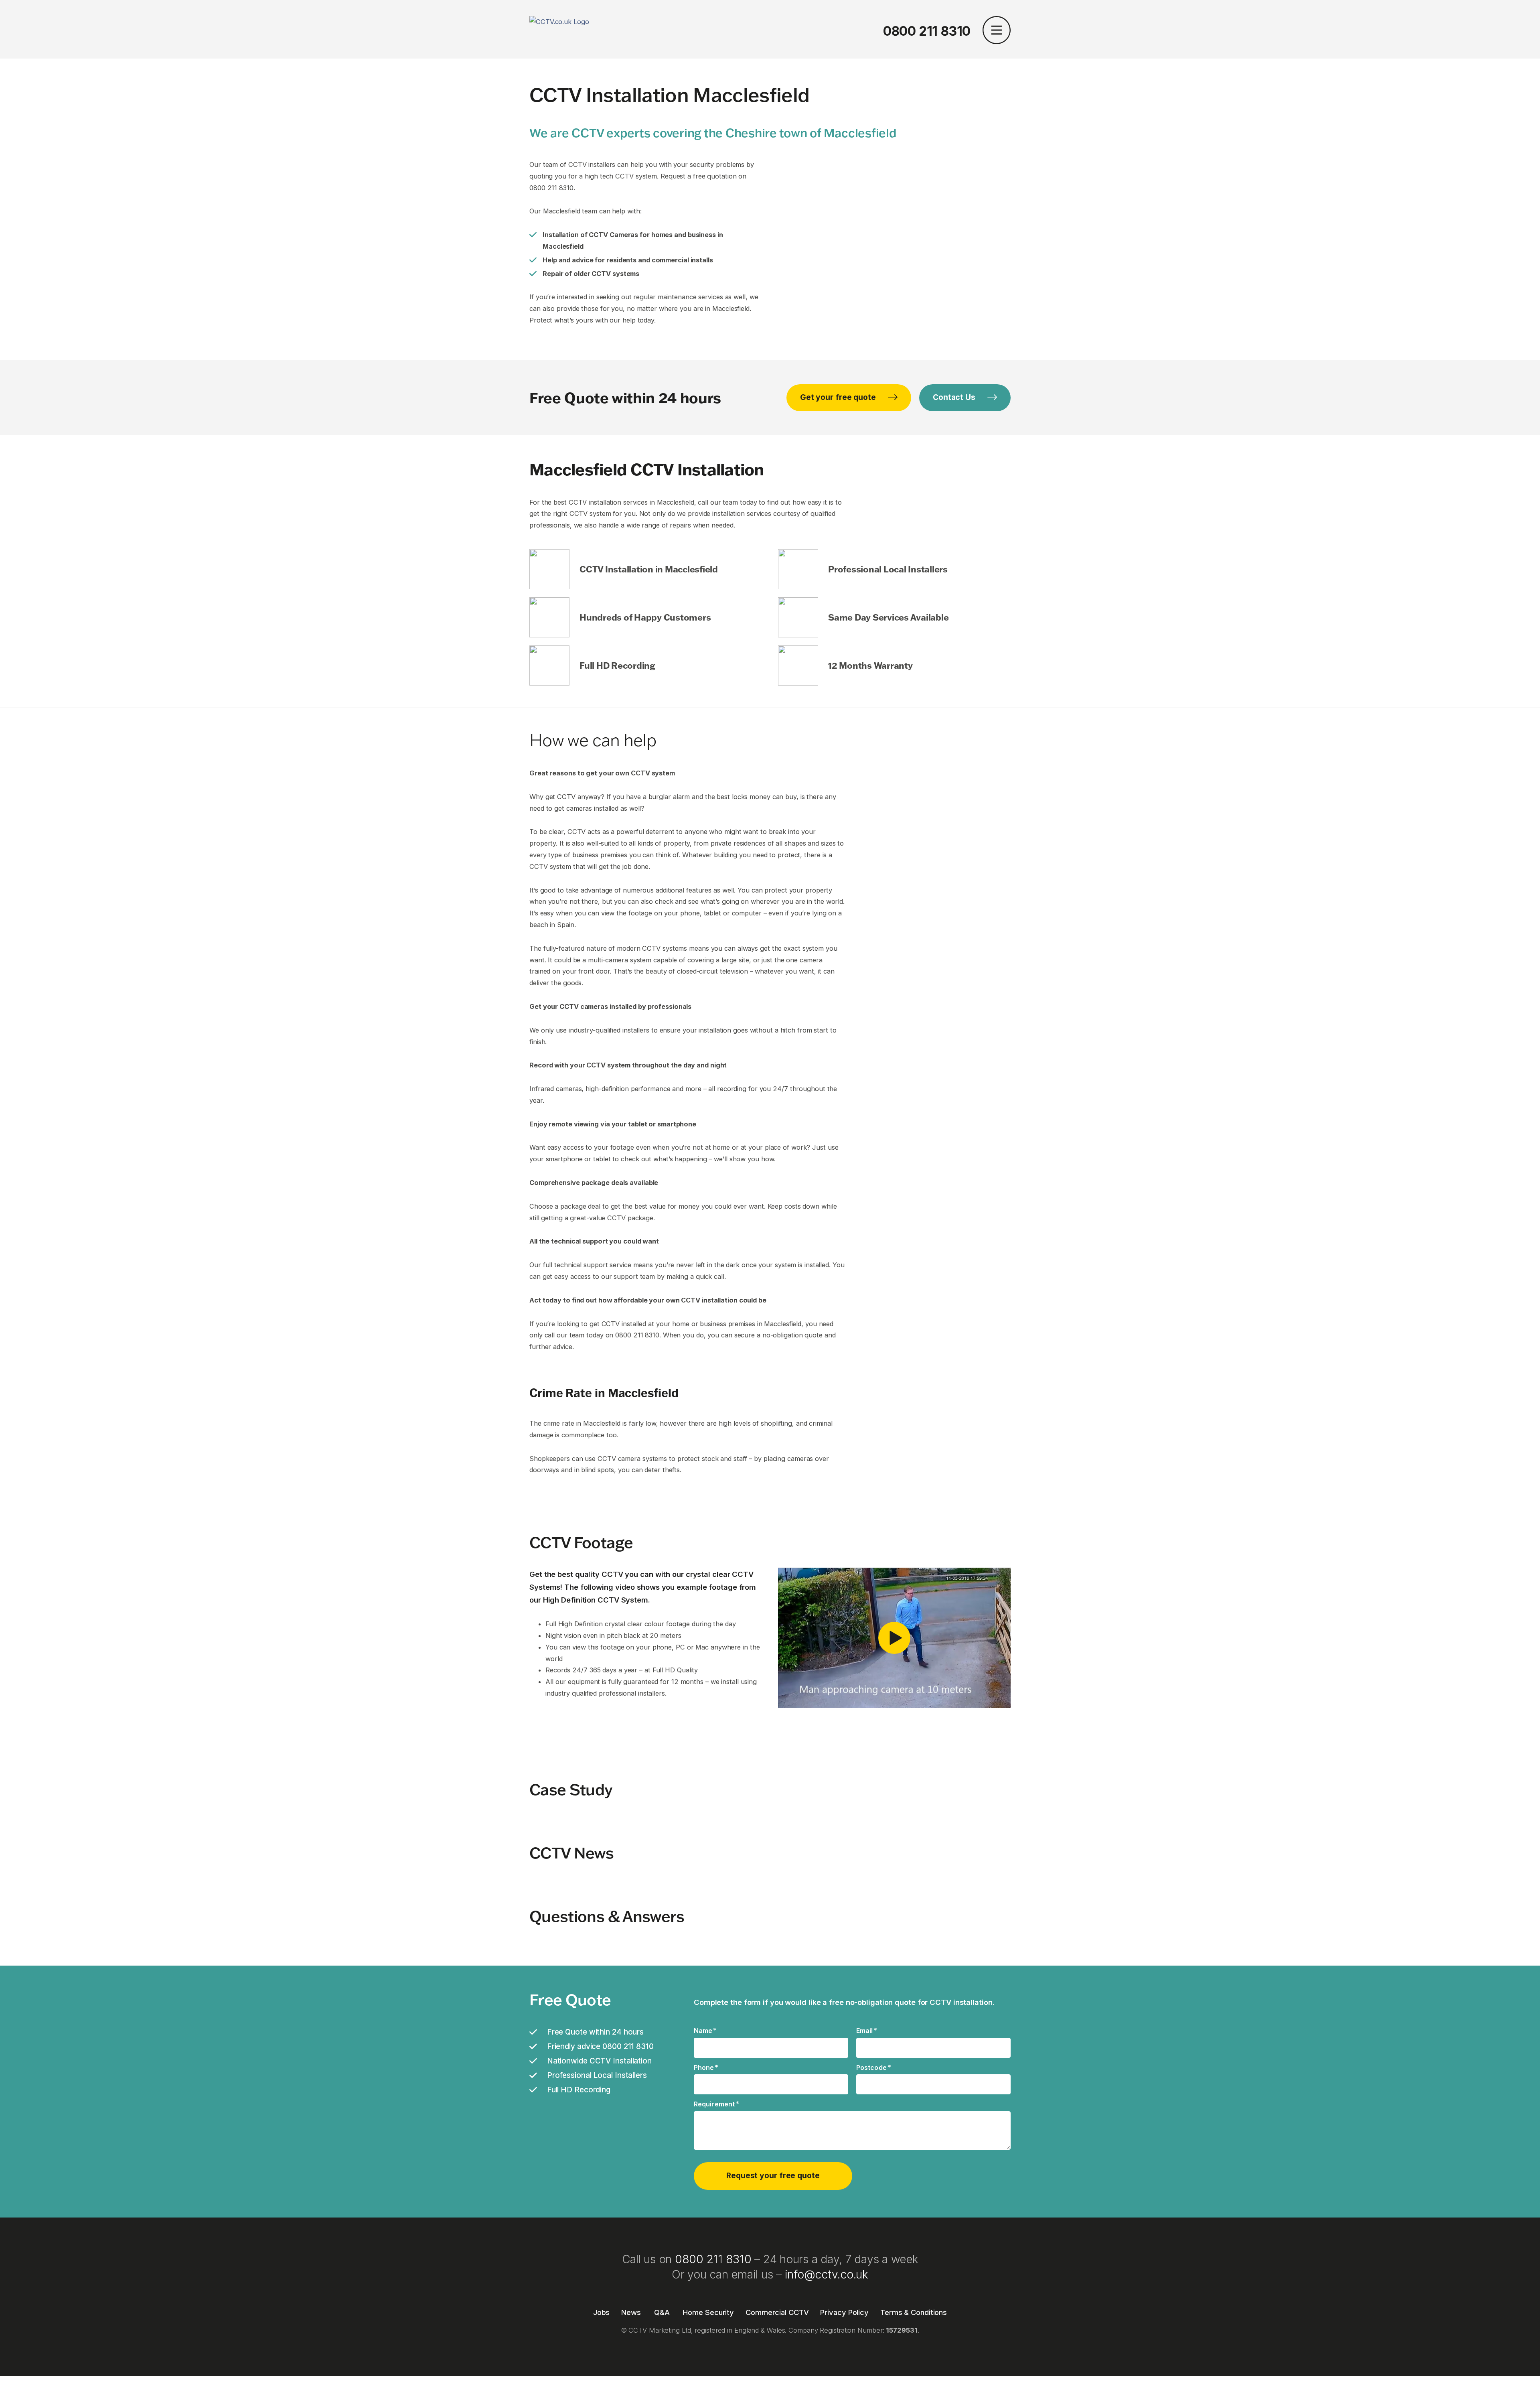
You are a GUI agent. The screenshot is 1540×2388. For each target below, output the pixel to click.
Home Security (708, 2312)
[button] (997, 31)
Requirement (716, 2104)
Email (867, 2030)
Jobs (602, 2312)
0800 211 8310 (927, 31)
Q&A (662, 2312)
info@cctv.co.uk (827, 2274)
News (631, 2312)
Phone (706, 2067)
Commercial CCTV (777, 2312)
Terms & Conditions (914, 2312)
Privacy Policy (844, 2312)
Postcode (874, 2067)
